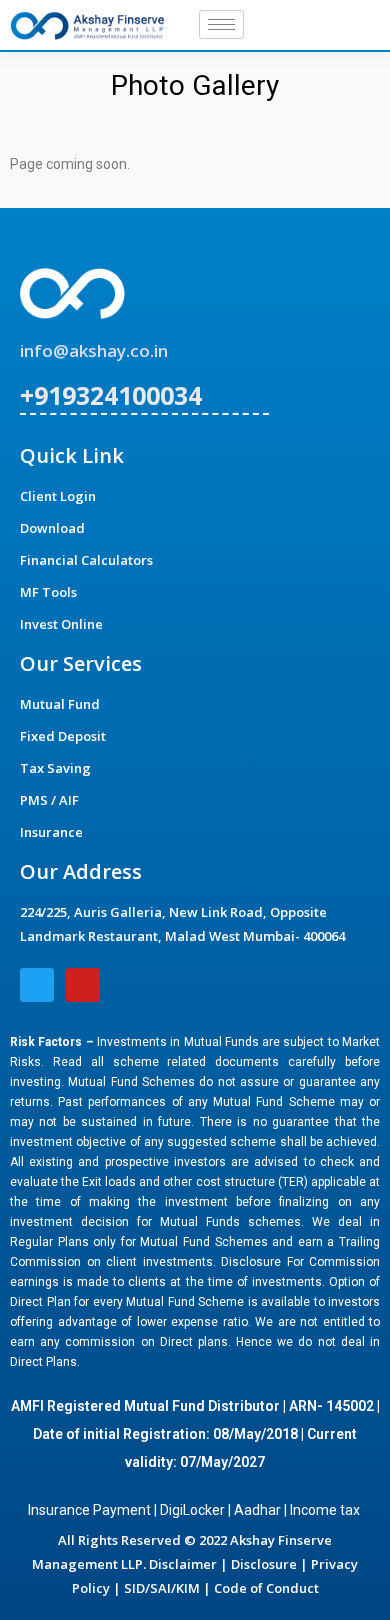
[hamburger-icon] (221, 24)
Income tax (326, 1510)
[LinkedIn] (356, 25)
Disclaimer (183, 1564)
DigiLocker (192, 1510)
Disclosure (264, 1564)
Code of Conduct (266, 1588)
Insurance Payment (89, 1510)
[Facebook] (288, 25)
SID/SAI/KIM (162, 1588)
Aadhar (257, 1510)
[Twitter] (322, 25)
